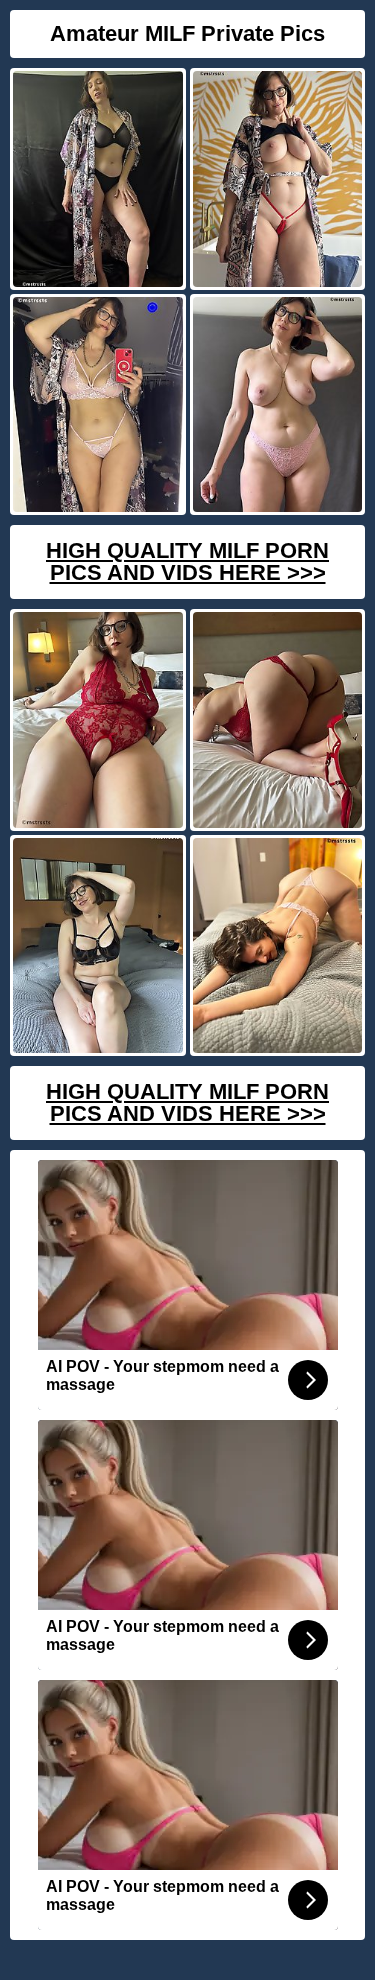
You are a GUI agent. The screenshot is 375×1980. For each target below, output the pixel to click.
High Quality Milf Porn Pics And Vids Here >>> (187, 561)
